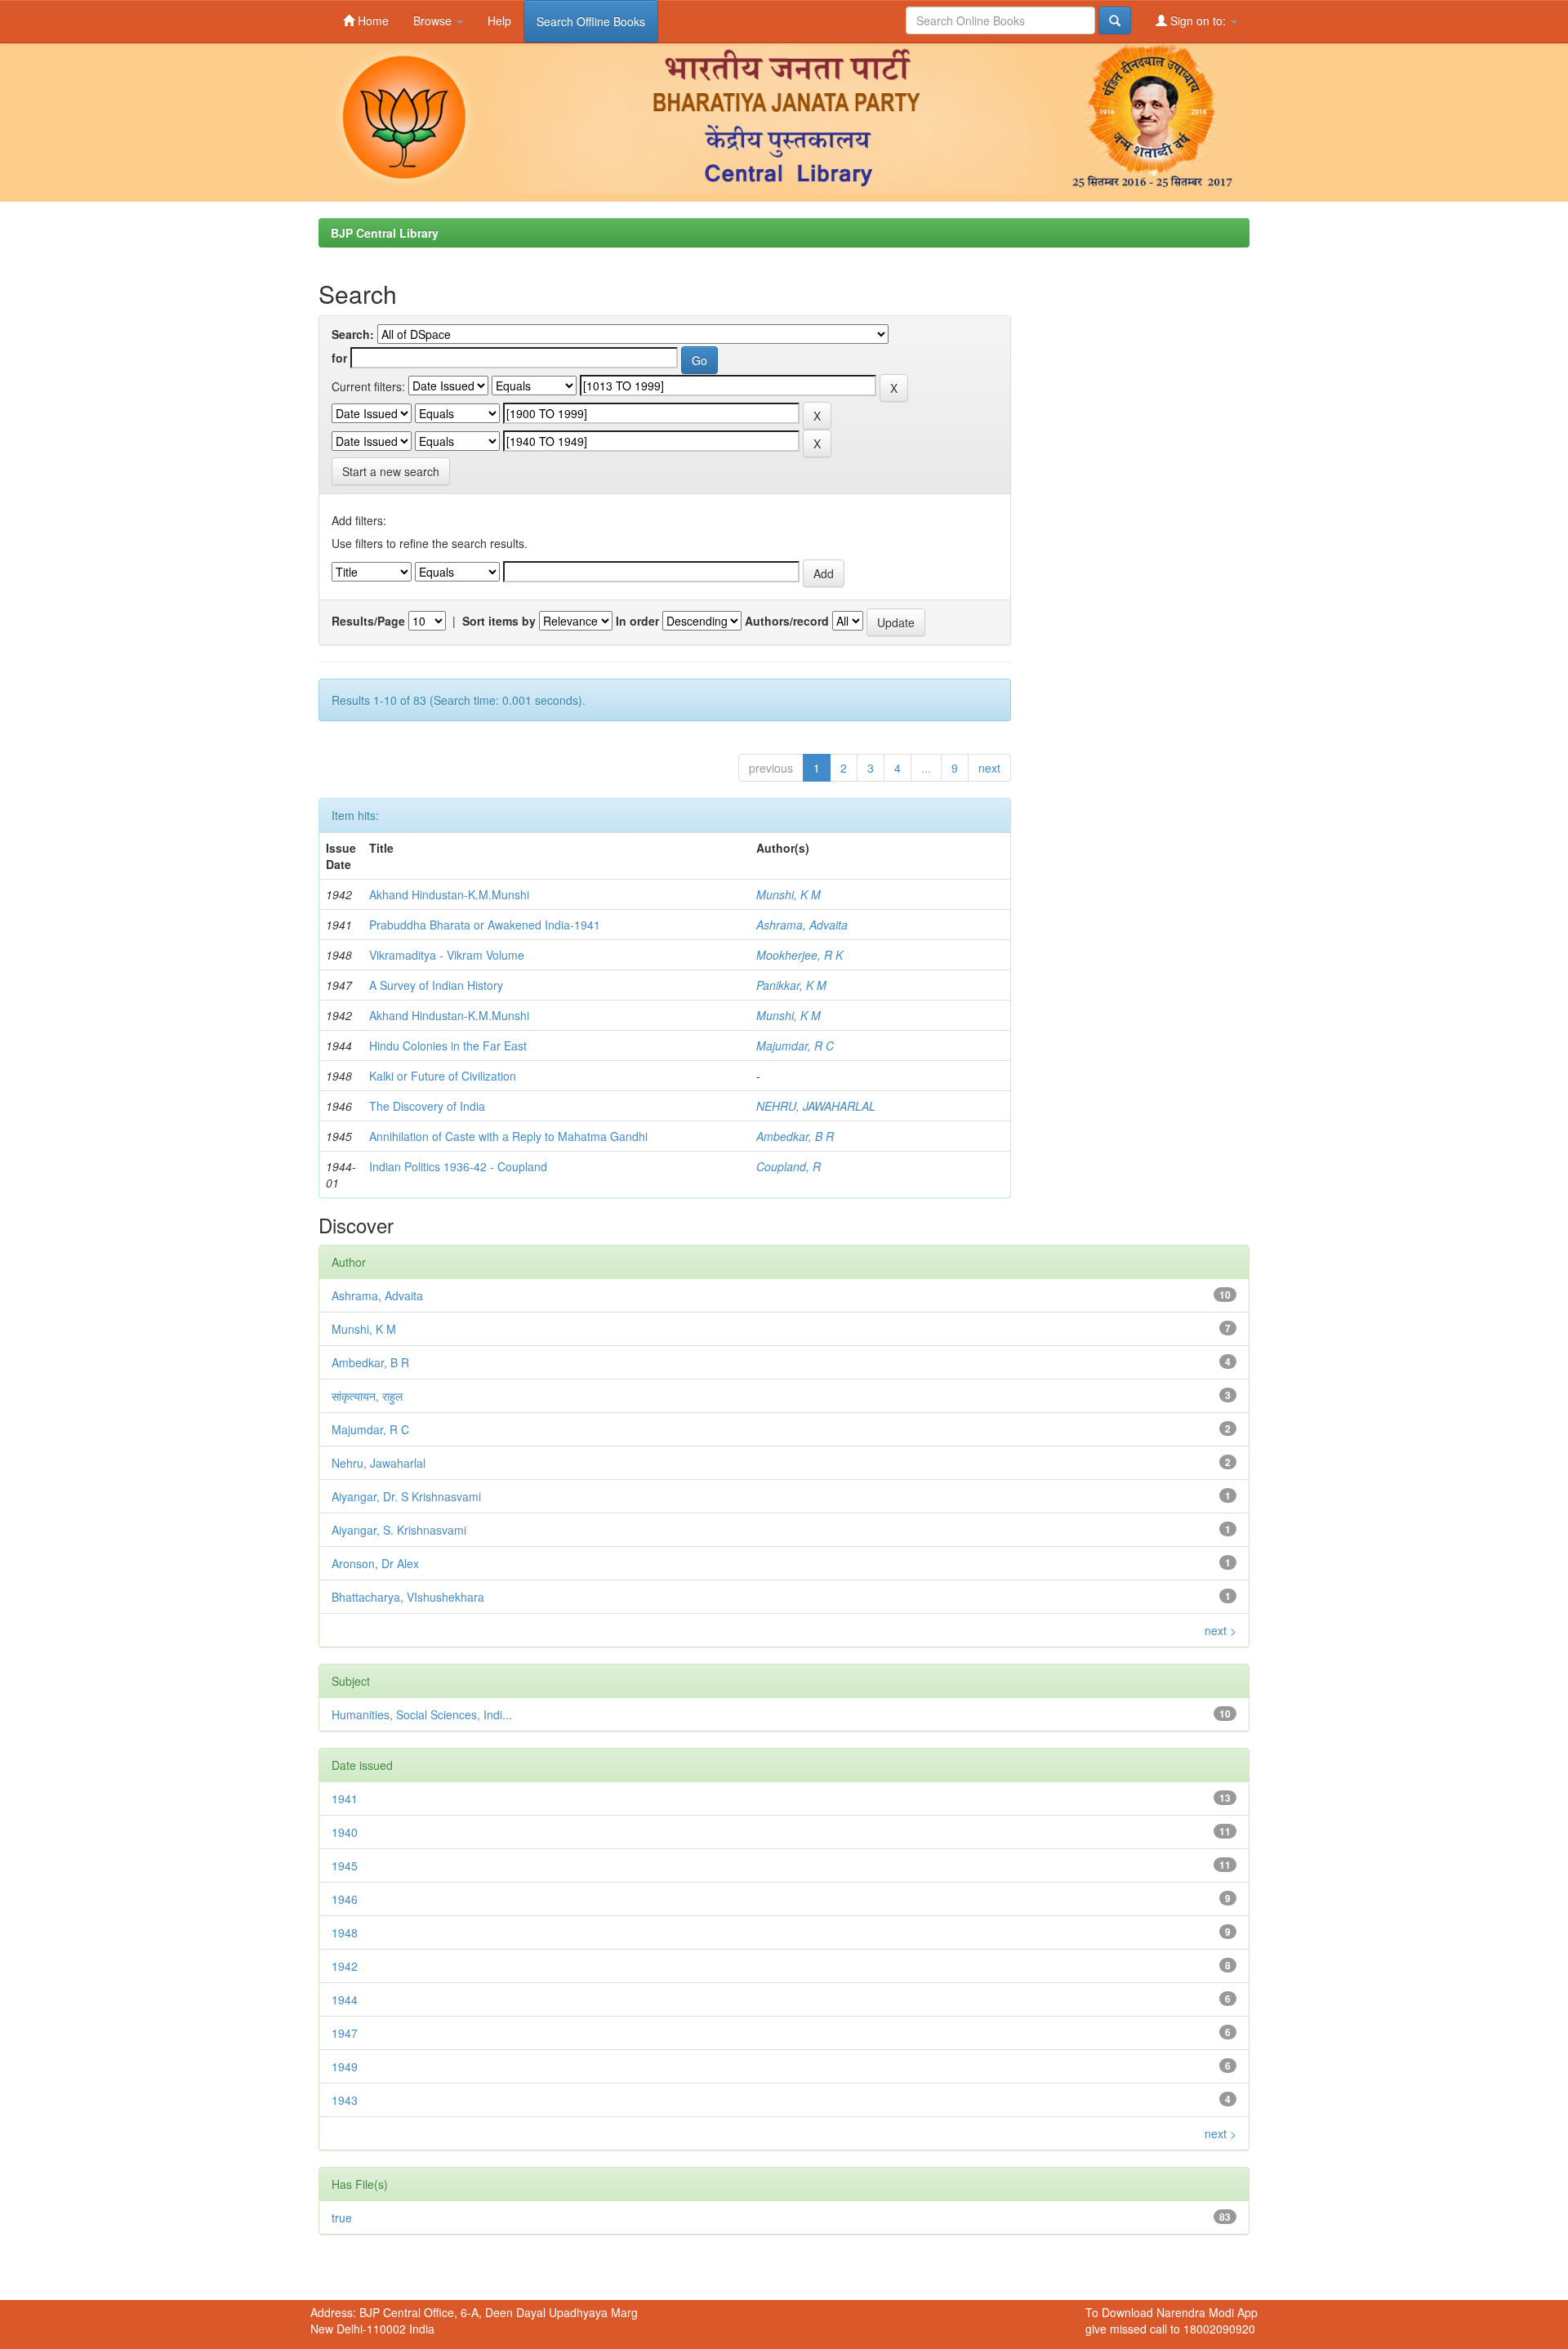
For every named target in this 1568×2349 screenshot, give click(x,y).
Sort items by (499, 621)
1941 (345, 1799)
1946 (345, 1899)
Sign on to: (1198, 20)
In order (637, 621)
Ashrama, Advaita (802, 925)
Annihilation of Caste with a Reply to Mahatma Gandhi (508, 1136)
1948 (345, 1932)
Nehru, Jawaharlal (379, 1463)
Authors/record (787, 621)
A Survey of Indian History (436, 985)
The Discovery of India (427, 1106)
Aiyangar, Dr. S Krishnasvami (406, 1496)
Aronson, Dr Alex (375, 1563)
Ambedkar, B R (795, 1136)
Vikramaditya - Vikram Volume (447, 955)
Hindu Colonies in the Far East (448, 1045)
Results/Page (368, 621)
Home (372, 20)
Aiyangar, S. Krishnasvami (399, 1530)
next (989, 768)
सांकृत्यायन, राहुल (367, 1396)
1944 (345, 1999)
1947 (345, 2033)
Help (499, 20)
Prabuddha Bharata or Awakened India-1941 (485, 925)
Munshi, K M (788, 894)
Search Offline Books (591, 21)
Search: (353, 334)
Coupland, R (788, 1166)
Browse (434, 20)
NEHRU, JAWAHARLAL (816, 1106)
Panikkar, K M (791, 985)
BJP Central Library (385, 233)
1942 (345, 1966)
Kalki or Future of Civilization (443, 1076)
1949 (345, 2066)
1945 (345, 1865)
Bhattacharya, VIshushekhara (408, 1597)
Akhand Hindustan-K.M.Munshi (449, 894)
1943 (345, 2100)
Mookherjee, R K (800, 955)
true (342, 2218)
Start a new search (391, 471)
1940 (345, 1832)
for (339, 358)
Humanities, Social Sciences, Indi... (422, 1714)
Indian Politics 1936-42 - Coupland (458, 1166)
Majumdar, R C (795, 1045)
